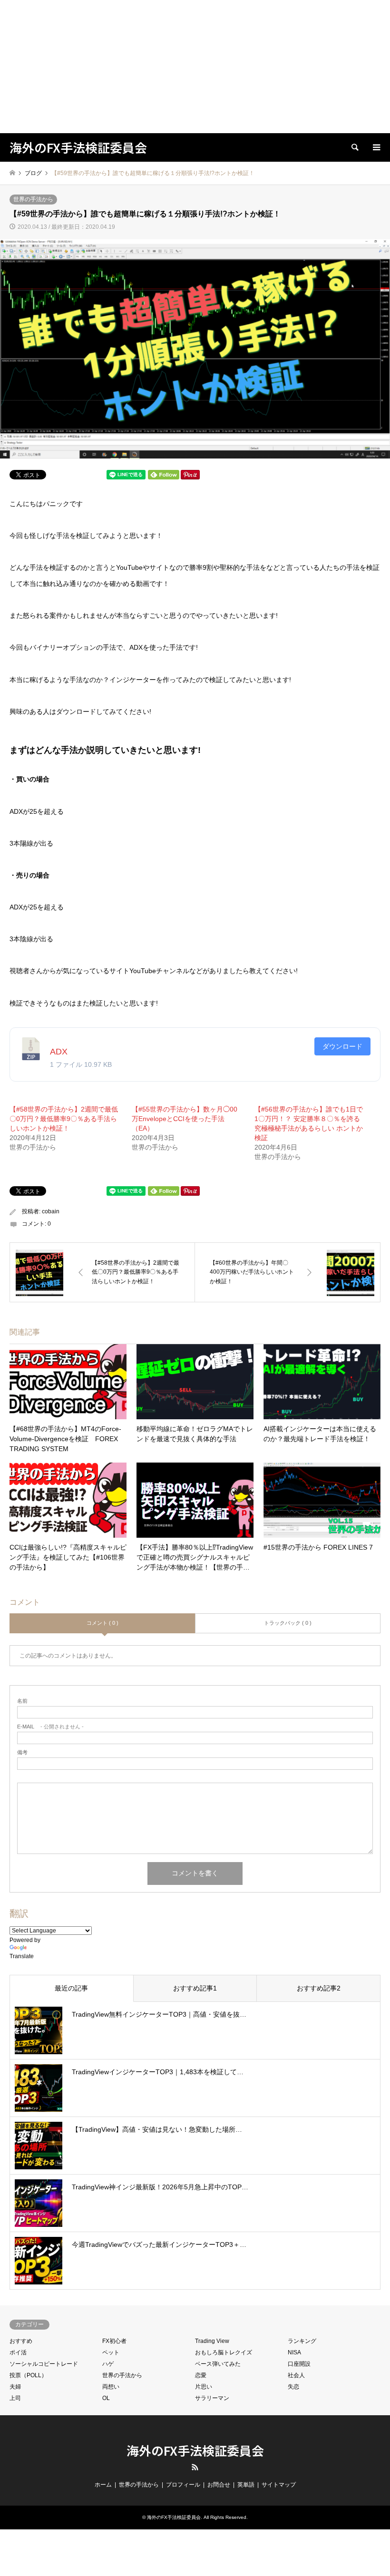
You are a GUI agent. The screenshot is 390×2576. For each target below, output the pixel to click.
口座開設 (299, 2364)
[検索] (354, 147)
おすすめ (21, 2341)
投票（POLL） (28, 2375)
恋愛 (201, 2375)
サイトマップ (279, 2485)
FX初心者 (114, 2341)
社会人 (296, 2375)
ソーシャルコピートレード (44, 2364)
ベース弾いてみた (218, 2364)
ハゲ (108, 2364)
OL (106, 2398)
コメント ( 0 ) (102, 1623)
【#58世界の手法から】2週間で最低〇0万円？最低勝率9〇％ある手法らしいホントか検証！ (64, 1119)
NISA (294, 2352)
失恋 (293, 2387)
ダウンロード (342, 1046)
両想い (111, 2387)
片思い (204, 2387)
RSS (195, 2467)
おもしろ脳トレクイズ (224, 2352)
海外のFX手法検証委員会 (195, 2450)
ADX (59, 1052)
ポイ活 (18, 2352)
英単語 (246, 2485)
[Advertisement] (195, 67)
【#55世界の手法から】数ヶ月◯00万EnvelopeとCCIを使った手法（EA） (185, 1119)
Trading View (212, 2341)
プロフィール (183, 2485)
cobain (51, 1211)
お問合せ (219, 2485)
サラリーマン (212, 2398)
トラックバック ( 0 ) (288, 1623)
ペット (111, 2352)
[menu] (376, 147)
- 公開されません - (50, 1727)
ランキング (302, 2341)
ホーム (103, 2485)
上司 (15, 2398)
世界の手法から (33, 199)
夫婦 (15, 2387)
